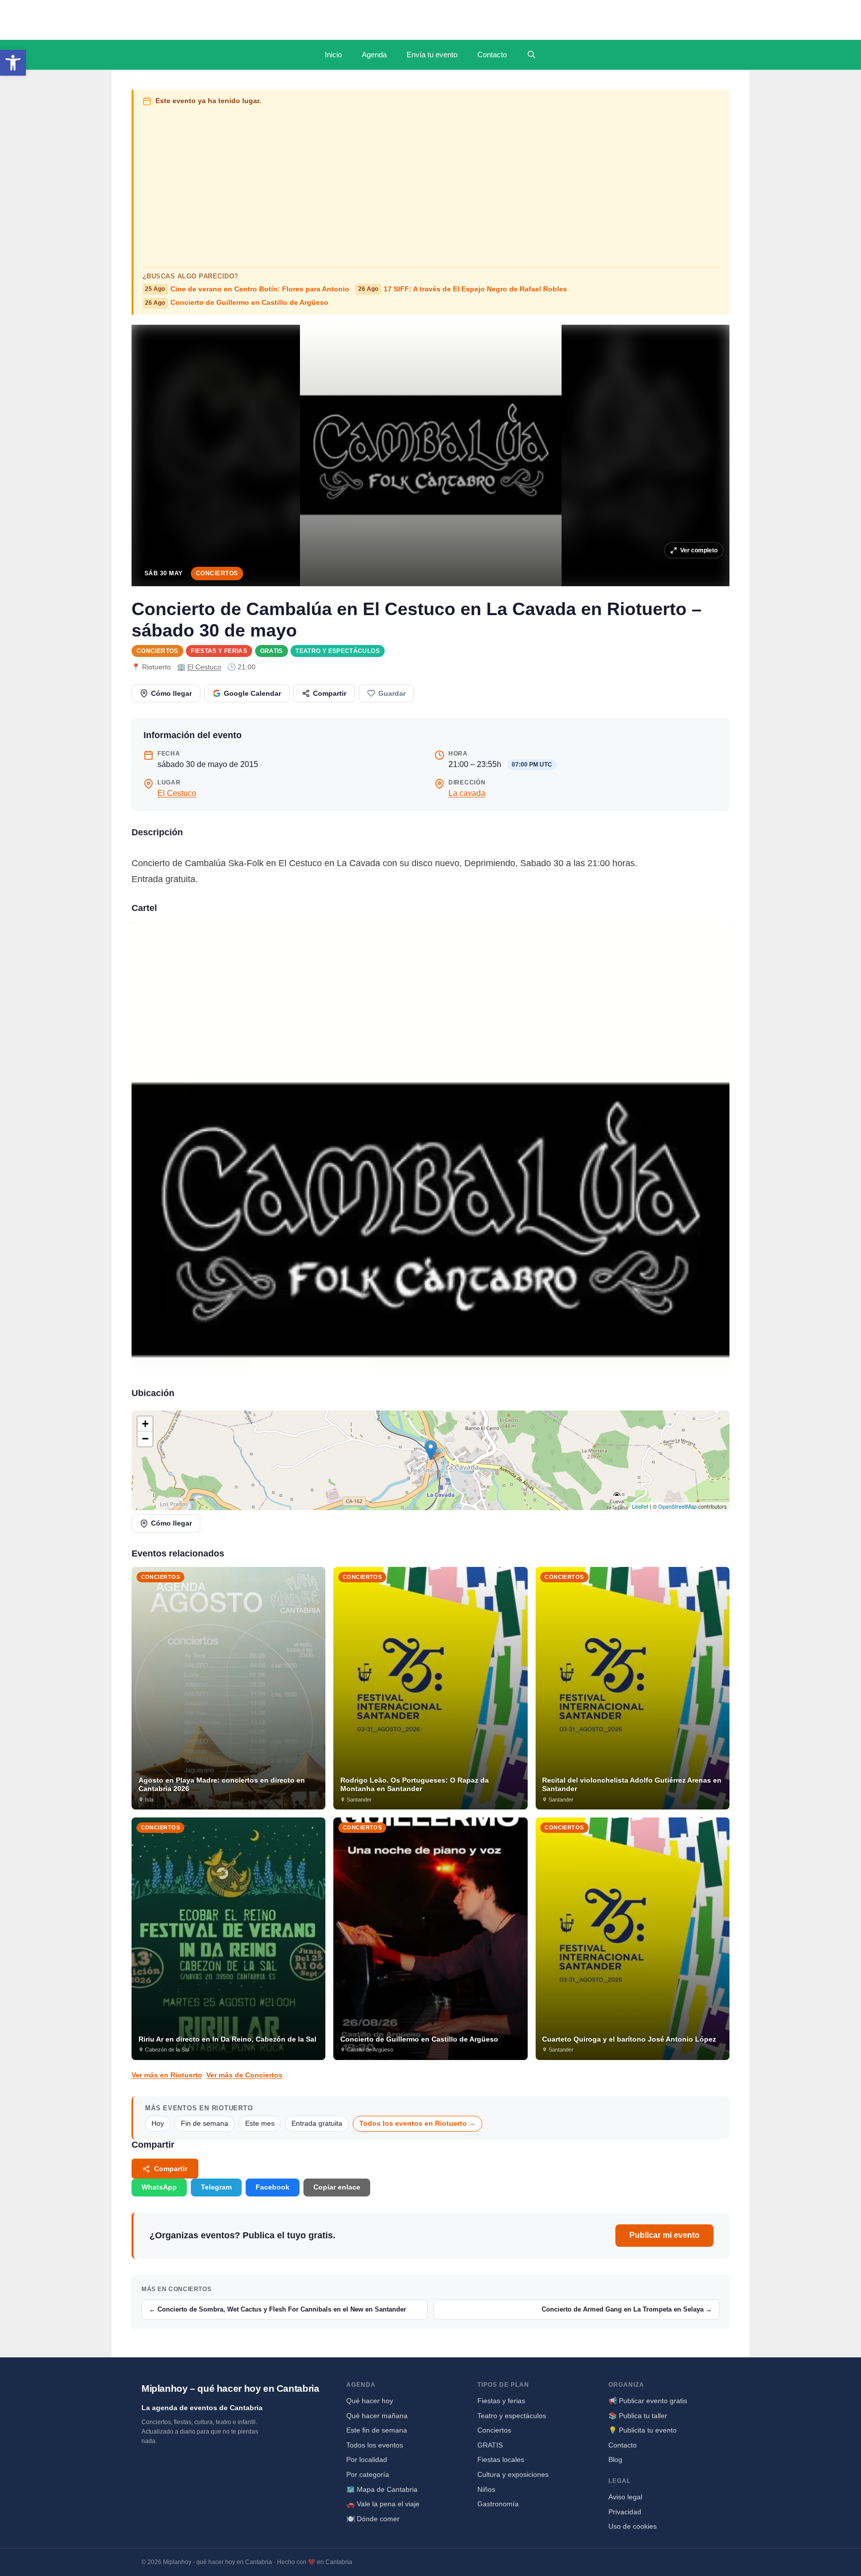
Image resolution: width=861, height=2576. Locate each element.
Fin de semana (205, 2124)
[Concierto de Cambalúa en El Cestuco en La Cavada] (430, 1146)
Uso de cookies (633, 2526)
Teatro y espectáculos (338, 651)
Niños (486, 2489)
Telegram (216, 2187)
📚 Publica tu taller (638, 2416)
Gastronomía (498, 2504)
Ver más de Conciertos (244, 2075)
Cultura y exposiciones (513, 2474)
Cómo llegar (171, 693)
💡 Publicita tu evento (643, 2430)
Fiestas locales (501, 2459)
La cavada (467, 793)
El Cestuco (204, 667)
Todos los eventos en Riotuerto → (418, 2124)
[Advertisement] (432, 184)
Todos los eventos (375, 2445)
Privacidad (625, 2512)
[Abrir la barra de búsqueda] (531, 55)
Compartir (330, 693)
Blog (615, 2459)
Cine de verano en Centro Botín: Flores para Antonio (247, 289)
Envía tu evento (432, 55)
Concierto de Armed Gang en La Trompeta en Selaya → (627, 2309)
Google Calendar (252, 693)
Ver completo (699, 550)
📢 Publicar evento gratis (648, 2401)
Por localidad (367, 2459)
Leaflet (640, 1506)
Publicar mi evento (664, 2235)
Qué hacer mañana (377, 2416)
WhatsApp (159, 2187)
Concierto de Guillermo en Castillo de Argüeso (237, 303)
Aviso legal (625, 2497)
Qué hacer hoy (370, 2401)
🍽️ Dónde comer (373, 2519)
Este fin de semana (377, 2430)
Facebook (273, 2187)
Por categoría (368, 2474)
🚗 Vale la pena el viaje (383, 2504)
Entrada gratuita (317, 2124)
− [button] (145, 1439)
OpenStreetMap (677, 1506)
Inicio (333, 55)
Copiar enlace (337, 2187)
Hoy (158, 2124)
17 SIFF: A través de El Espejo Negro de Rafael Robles (463, 289)
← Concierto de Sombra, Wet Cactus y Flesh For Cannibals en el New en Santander (278, 2309)
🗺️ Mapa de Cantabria (382, 2489)
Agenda (374, 55)
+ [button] (145, 1424)
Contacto (492, 55)
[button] (13, 63)
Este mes (260, 2124)
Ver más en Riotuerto (167, 2075)
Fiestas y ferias (219, 651)
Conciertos (217, 573)
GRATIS (272, 651)
